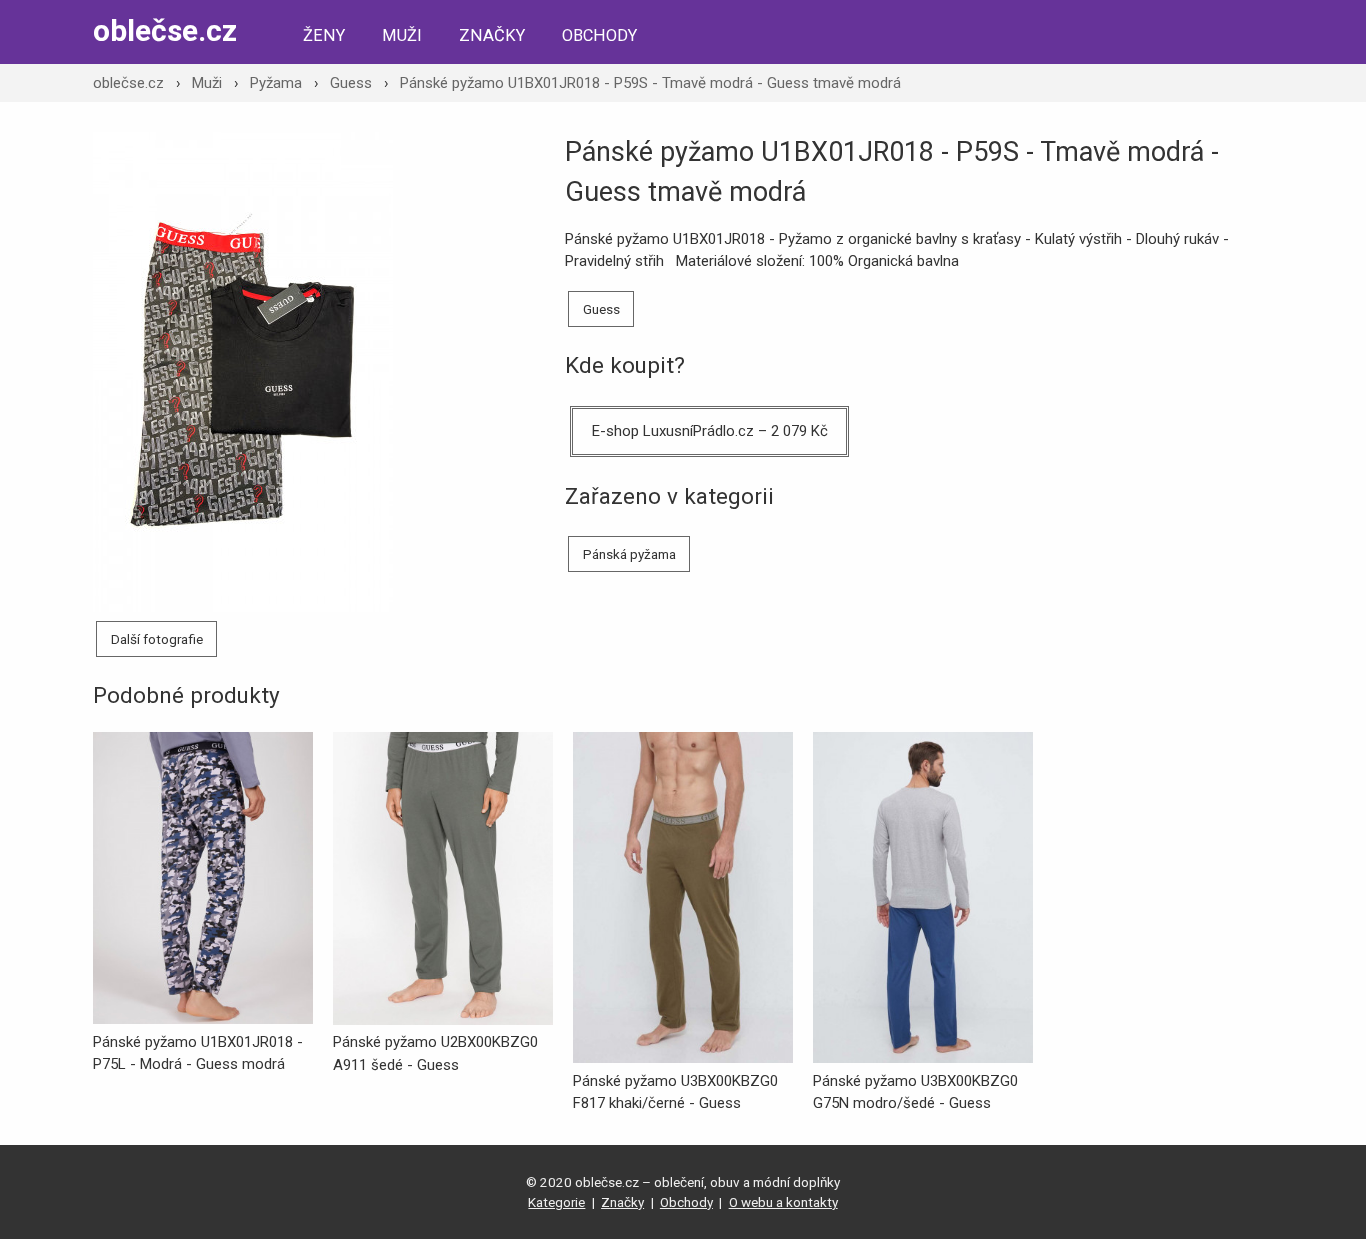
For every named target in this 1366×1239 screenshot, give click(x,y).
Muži (402, 35)
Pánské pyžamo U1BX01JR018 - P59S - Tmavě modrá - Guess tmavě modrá (650, 83)
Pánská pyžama (629, 554)
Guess (351, 83)
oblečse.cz (165, 30)
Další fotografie (157, 639)
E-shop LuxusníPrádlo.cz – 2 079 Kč (710, 431)
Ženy (324, 35)
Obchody (599, 35)
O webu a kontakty (783, 1202)
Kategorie (556, 1202)
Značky (492, 35)
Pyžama (276, 83)
